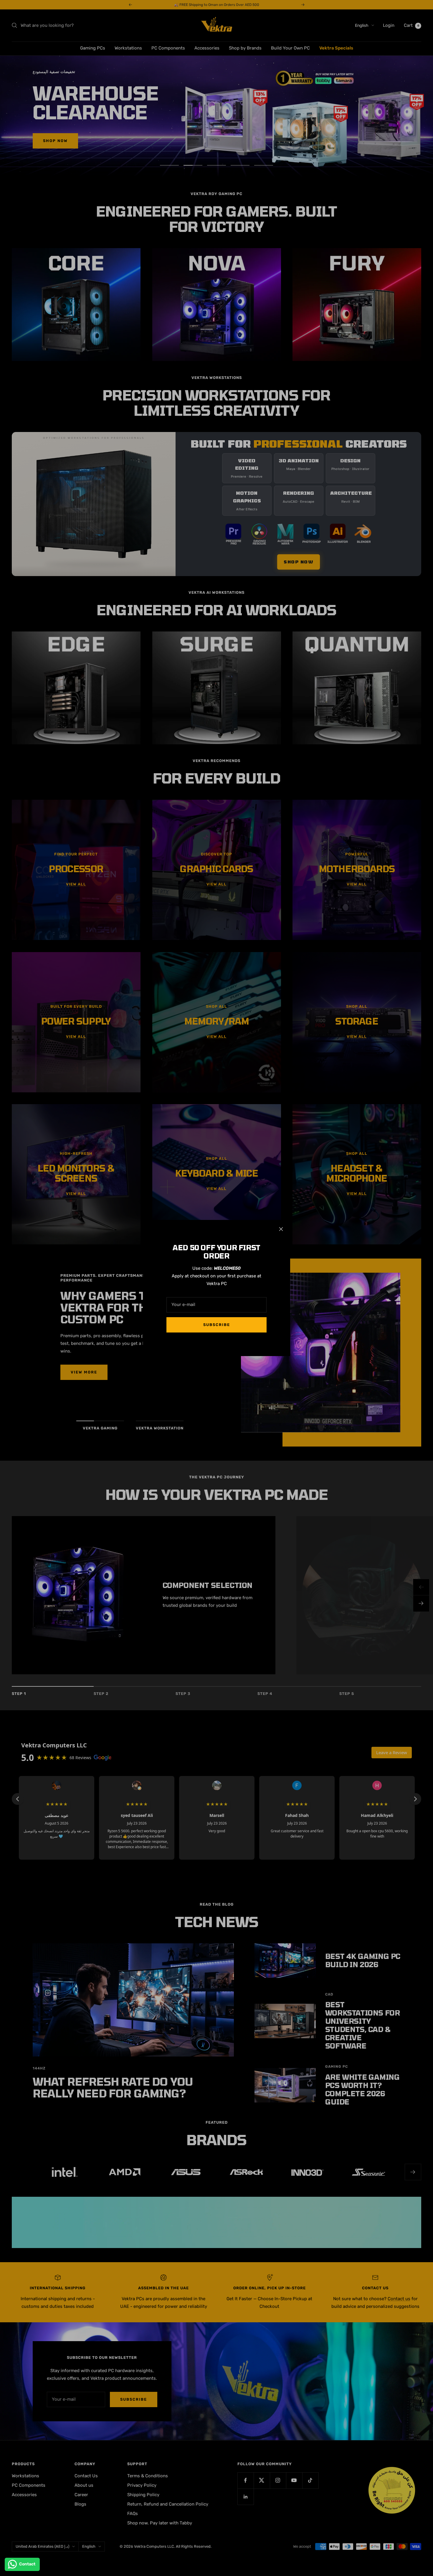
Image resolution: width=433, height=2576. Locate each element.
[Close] (281, 1229)
